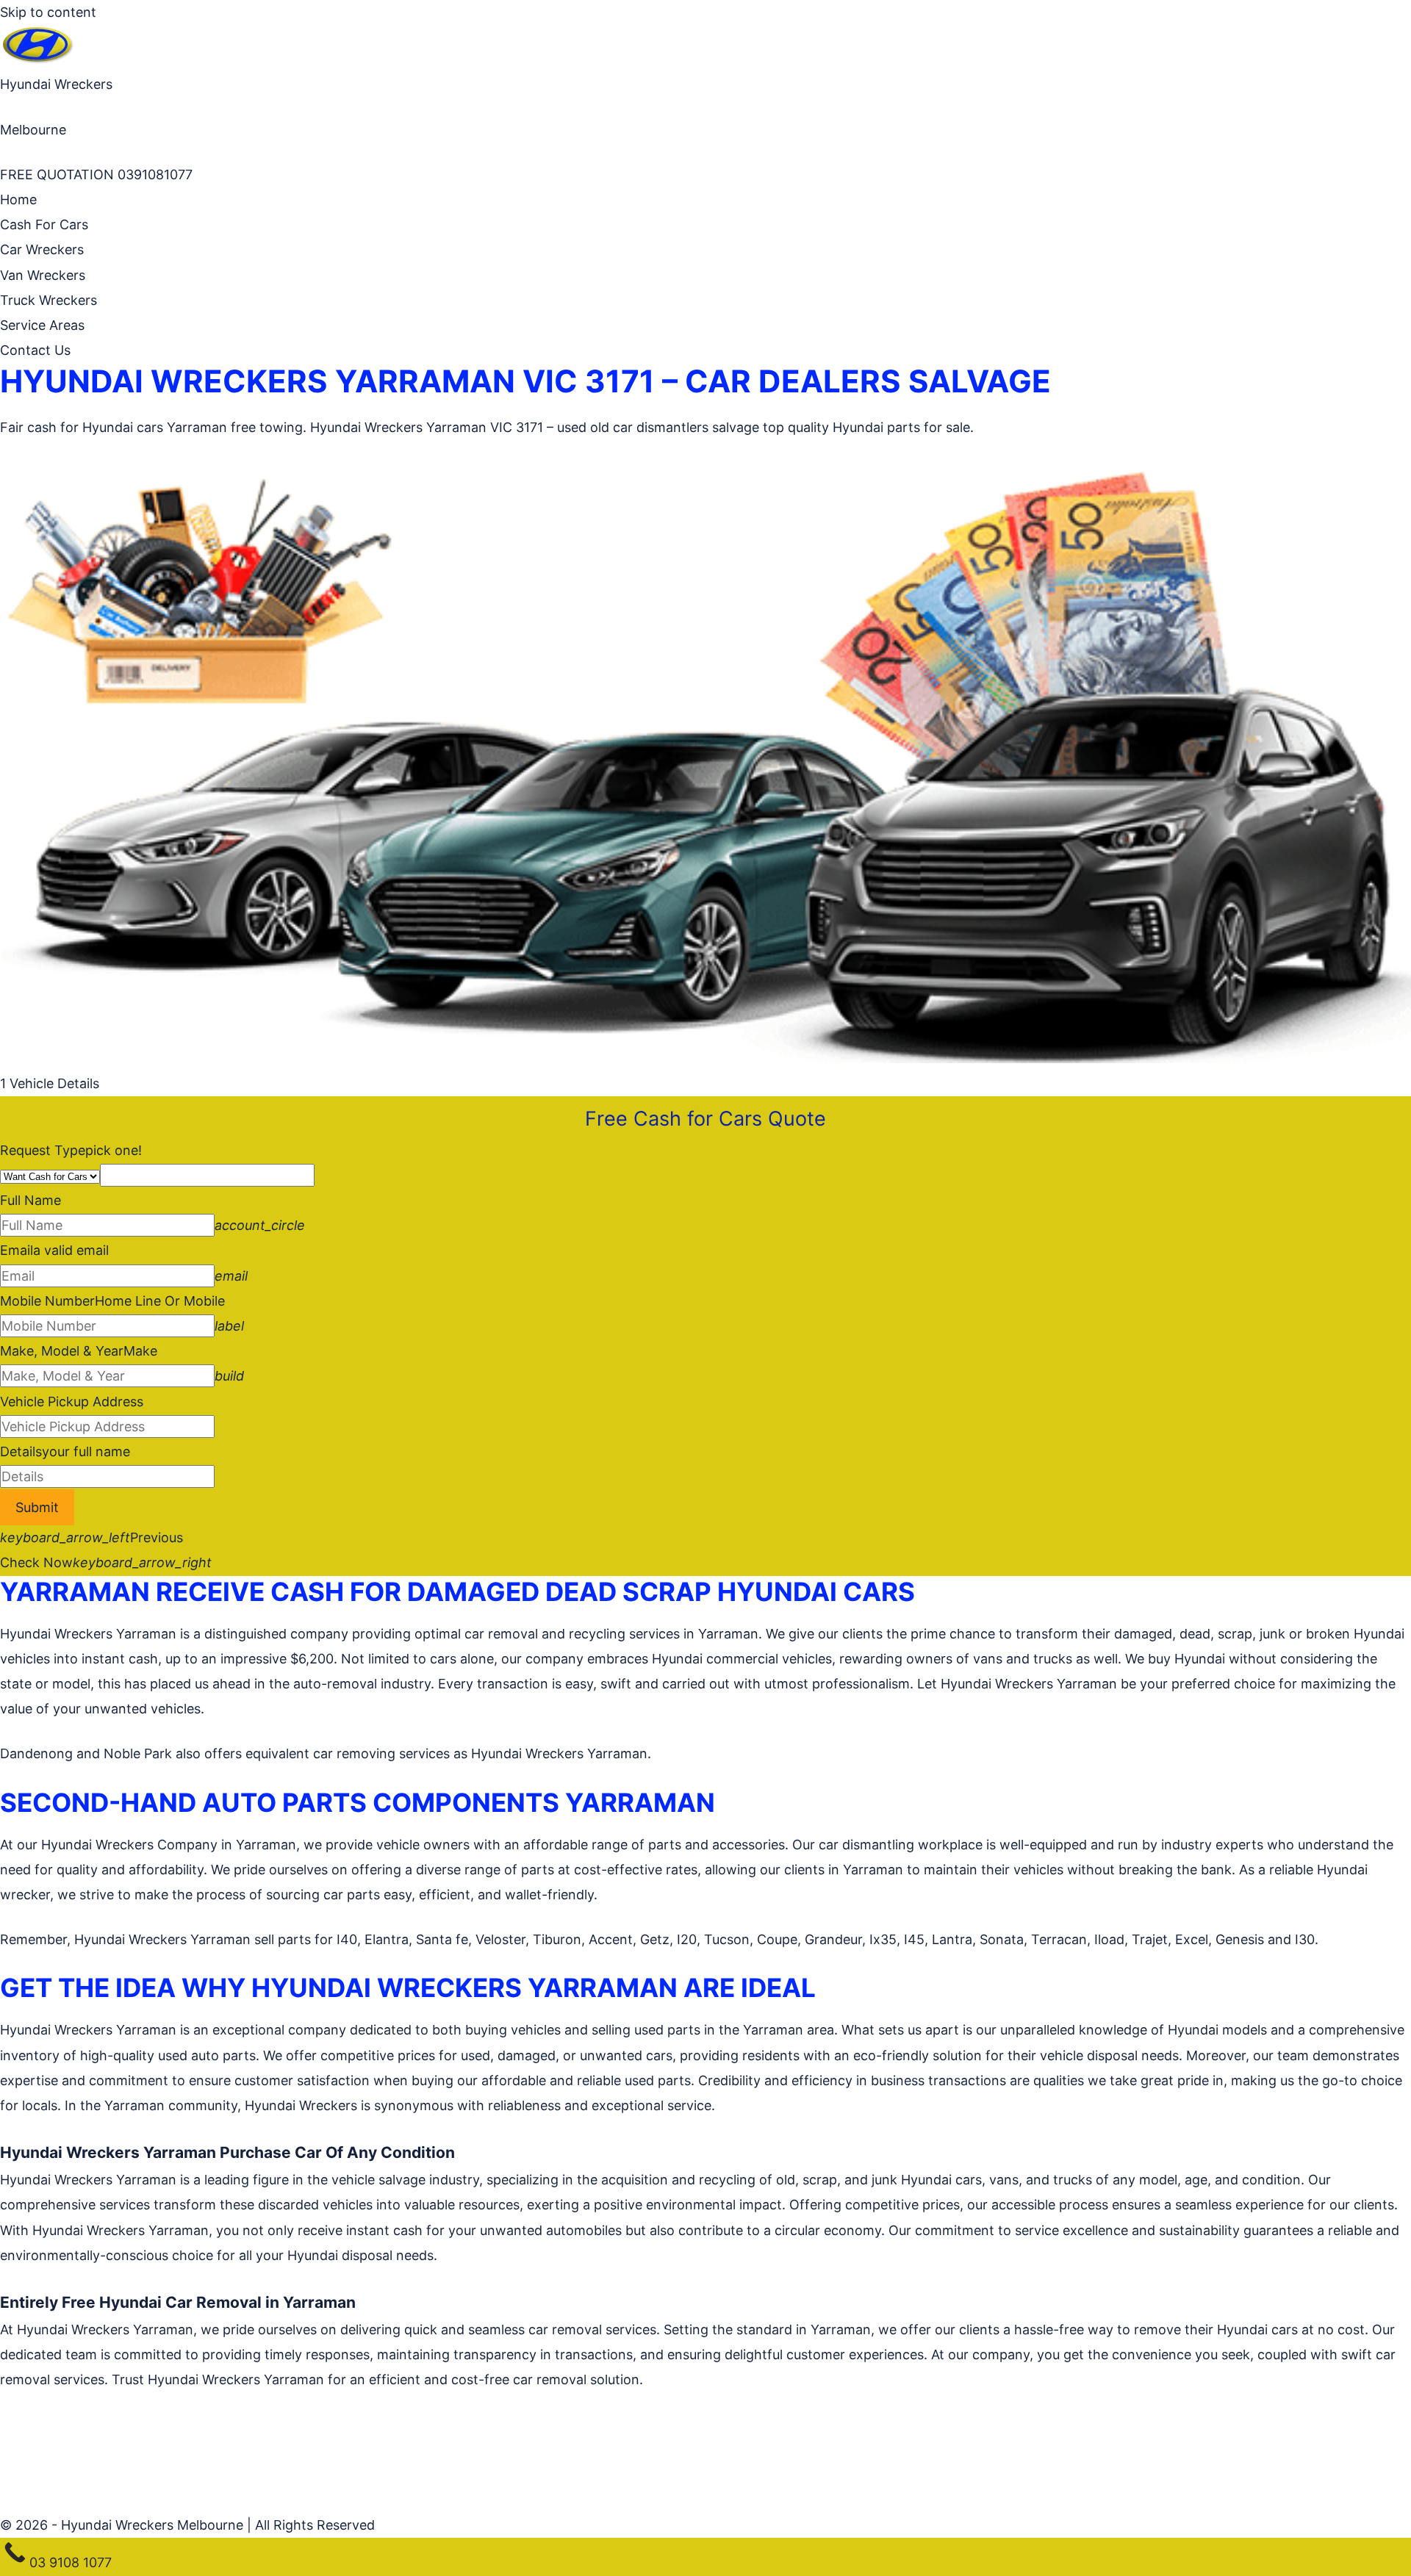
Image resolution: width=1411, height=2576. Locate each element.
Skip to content (48, 12)
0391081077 (153, 175)
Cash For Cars (44, 224)
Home (18, 199)
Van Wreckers (43, 275)
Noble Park (138, 1753)
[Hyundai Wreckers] (37, 59)
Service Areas (42, 325)
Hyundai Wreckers (56, 84)
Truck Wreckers (49, 300)
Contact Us (35, 350)
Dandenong (36, 1753)
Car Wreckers (42, 249)
